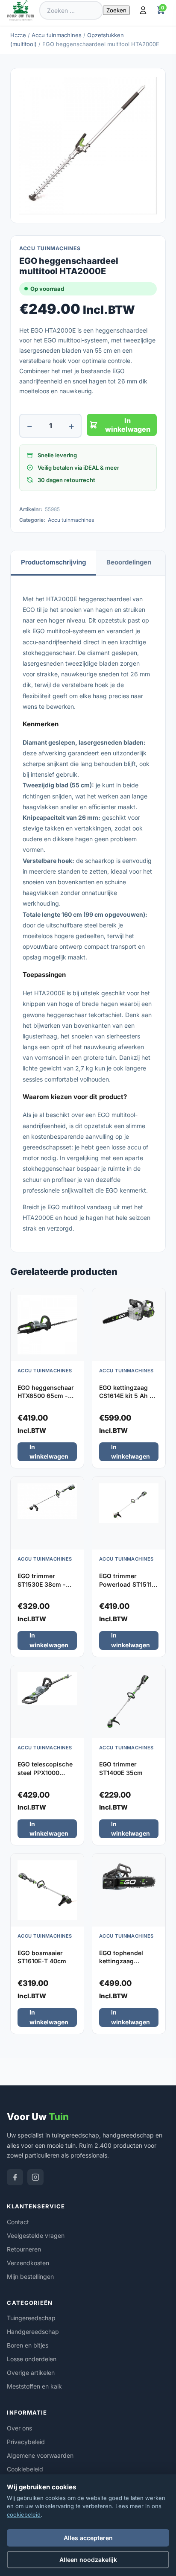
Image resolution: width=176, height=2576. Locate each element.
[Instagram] (35, 2177)
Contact (18, 2222)
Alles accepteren (88, 2538)
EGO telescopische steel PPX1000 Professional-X (45, 1772)
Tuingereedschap (31, 2318)
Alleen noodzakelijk (88, 2560)
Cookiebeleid (25, 2469)
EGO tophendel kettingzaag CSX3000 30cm (122, 1961)
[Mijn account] (143, 10)
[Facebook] (15, 2177)
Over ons (19, 2428)
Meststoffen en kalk (34, 2386)
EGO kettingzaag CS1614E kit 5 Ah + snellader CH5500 (126, 1396)
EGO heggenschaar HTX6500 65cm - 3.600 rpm (46, 1396)
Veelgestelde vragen (36, 2235)
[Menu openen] (20, 32)
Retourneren (24, 2249)
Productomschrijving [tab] (53, 562)
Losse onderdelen (32, 2359)
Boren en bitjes (28, 2345)
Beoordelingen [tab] (129, 562)
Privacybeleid (26, 2442)
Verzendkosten (28, 2263)
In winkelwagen (128, 425)
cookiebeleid (24, 2515)
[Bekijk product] (75, 1298)
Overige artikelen (31, 2373)
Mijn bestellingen (30, 2276)
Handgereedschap (33, 2332)
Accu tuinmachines (57, 35)
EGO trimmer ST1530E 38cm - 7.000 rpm (42, 1584)
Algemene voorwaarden (40, 2455)
